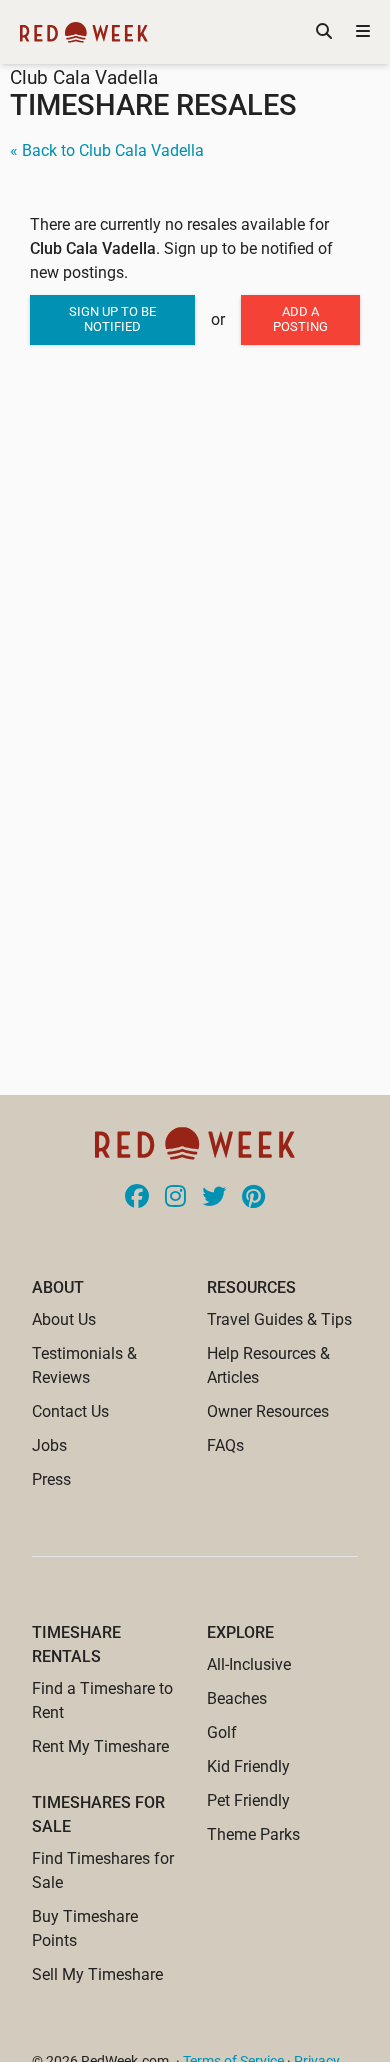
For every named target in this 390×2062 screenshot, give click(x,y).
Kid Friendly (248, 1766)
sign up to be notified (112, 319)
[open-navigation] (363, 32)
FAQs (225, 1445)
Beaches (237, 1698)
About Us (64, 1319)
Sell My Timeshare (97, 1974)
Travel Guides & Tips (279, 1319)
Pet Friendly (248, 1800)
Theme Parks (253, 1834)
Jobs (49, 1445)
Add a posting (300, 319)
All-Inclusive (249, 1664)
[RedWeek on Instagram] (175, 1198)
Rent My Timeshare (100, 1746)
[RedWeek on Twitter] (214, 1198)
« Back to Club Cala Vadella (107, 150)
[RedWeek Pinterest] (253, 1198)
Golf (222, 1732)
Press (51, 1479)
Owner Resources (268, 1411)
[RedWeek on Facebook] (137, 1198)
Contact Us (70, 1411)
